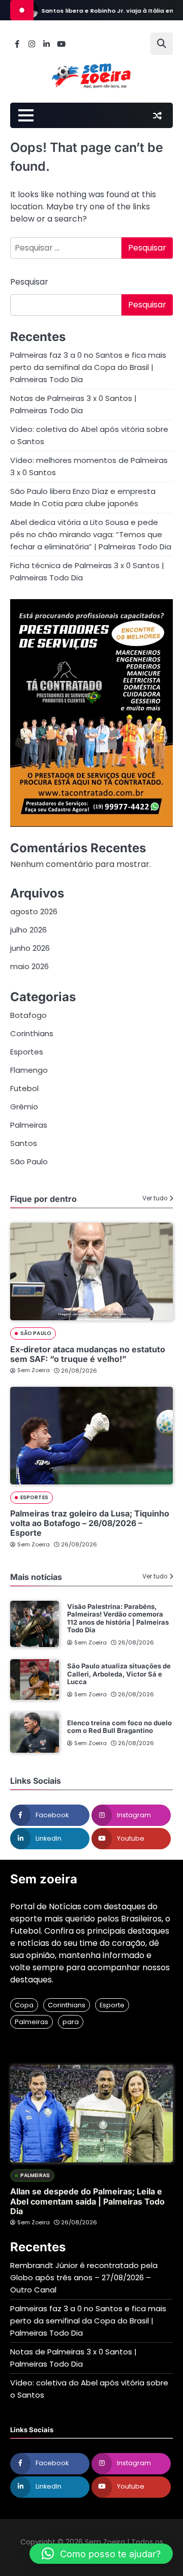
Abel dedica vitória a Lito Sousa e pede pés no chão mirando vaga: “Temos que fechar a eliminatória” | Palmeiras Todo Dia (91, 534)
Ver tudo (155, 1198)
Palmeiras (29, 1125)
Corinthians (32, 1033)
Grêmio (24, 1107)
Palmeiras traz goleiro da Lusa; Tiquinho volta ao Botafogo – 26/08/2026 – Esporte (90, 1523)
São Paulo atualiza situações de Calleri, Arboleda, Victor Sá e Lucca (119, 1674)
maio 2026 (29, 966)
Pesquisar (29, 282)
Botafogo (28, 1015)
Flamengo (29, 1070)
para (71, 2022)
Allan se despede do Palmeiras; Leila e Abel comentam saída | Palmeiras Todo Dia (87, 2201)
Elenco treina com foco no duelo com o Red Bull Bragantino (119, 1727)
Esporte (112, 2005)
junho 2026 (30, 948)
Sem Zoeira (34, 1370)
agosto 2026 (34, 911)
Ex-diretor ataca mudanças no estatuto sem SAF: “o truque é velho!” (88, 1354)
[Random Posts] (157, 115)
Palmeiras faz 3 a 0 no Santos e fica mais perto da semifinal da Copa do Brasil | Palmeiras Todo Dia (88, 367)
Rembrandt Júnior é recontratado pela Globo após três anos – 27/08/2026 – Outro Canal (84, 2277)
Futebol (24, 1088)
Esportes (27, 1052)
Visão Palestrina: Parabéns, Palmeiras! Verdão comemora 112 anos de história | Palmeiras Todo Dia (118, 1618)
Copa (24, 2005)
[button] (101, 2554)
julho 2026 (28, 930)
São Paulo (29, 1161)
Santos (24, 1143)
